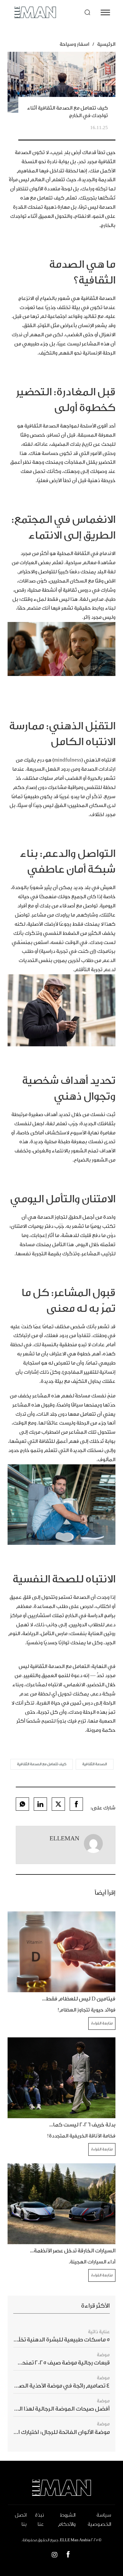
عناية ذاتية (99, 2332)
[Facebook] (68, 2556)
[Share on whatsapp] (22, 1804)
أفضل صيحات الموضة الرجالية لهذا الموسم (56, 2409)
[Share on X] (58, 1804)
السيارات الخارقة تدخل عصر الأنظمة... (73, 2251)
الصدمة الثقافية (95, 1764)
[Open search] (87, 12)
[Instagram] (55, 2556)
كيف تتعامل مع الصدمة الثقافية (42, 1764)
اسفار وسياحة (74, 44)
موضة (103, 2355)
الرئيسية (106, 44)
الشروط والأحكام (67, 2520)
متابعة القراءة (102, 2023)
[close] (105, 12)
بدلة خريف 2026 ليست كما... (82, 2125)
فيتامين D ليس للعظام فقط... (79, 1999)
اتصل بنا (21, 2520)
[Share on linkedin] (40, 1804)
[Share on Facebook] (76, 1804)
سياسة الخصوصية (99, 2520)
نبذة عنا (39, 2520)
